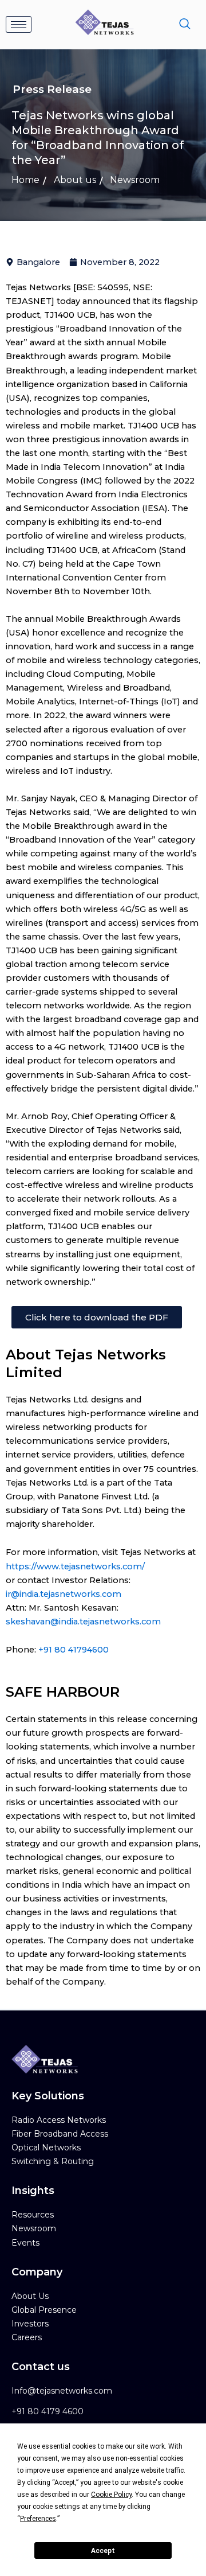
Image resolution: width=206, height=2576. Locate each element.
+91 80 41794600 (74, 1650)
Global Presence (44, 2310)
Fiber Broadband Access (60, 2134)
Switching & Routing (53, 2161)
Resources (33, 2215)
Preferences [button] (38, 2519)
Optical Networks (46, 2148)
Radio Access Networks (59, 2120)
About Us (30, 2296)
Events (25, 2243)
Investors (30, 2324)
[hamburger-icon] (19, 24)
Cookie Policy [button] (111, 2495)
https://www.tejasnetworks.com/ (75, 1566)
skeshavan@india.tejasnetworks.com (83, 1622)
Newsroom (34, 2228)
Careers (27, 2337)
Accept (103, 2551)
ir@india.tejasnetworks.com (64, 1594)
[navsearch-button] (185, 25)
